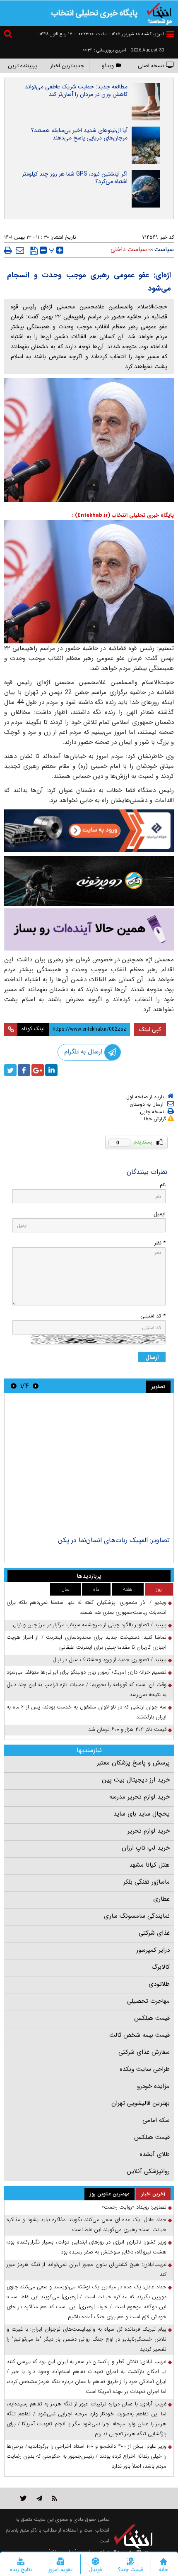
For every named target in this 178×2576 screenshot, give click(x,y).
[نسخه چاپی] (8, 250)
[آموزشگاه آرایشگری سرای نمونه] (89, 930)
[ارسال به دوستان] (20, 250)
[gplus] (38, 1070)
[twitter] (10, 1070)
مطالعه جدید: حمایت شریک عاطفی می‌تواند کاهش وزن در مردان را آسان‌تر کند (76, 90)
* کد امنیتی (153, 1316)
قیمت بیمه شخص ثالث (140, 2035)
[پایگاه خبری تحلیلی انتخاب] (159, 13)
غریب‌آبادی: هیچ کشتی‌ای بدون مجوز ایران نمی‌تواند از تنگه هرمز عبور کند (87, 2269)
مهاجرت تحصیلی (148, 2001)
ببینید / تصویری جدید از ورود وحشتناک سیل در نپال (109, 1660)
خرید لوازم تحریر (149, 1831)
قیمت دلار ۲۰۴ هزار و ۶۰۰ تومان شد (127, 1729)
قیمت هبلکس (152, 2018)
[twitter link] (23, 2498)
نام (163, 1185)
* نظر (160, 1243)
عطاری (161, 1899)
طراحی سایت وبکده (145, 2069)
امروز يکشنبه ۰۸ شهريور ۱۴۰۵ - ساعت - (119, 34)
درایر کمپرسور (153, 1950)
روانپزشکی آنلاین (148, 2171)
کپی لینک (150, 1029)
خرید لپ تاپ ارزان (146, 1848)
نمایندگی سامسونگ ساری (137, 1916)
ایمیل (160, 1214)
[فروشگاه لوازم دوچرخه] (89, 881)
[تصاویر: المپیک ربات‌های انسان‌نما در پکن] (89, 1466)
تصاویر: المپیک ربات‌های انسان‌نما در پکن (114, 1540)
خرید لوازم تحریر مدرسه (140, 1797)
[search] (9, 35)
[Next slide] (14, 1386)
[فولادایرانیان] (89, 830)
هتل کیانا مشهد (149, 1865)
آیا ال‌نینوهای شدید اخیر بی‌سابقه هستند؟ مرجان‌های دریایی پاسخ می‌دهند (79, 134)
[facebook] (24, 1070)
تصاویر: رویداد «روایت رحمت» (134, 2207)
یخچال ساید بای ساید (142, 1814)
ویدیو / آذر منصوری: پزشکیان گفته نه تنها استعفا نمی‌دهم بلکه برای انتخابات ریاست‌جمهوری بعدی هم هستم (87, 1607)
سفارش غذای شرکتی (144, 2052)
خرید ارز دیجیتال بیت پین (136, 1780)
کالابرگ (161, 1967)
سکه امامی (156, 2120)
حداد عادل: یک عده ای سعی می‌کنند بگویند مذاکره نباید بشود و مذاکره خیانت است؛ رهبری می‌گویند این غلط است (87, 2225)
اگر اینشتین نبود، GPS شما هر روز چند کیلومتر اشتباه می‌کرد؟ (75, 178)
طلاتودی (159, 1984)
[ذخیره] (34, 251)
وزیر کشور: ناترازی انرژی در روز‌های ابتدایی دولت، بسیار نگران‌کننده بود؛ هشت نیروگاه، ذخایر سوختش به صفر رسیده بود (87, 2247)
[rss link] (54, 2498)
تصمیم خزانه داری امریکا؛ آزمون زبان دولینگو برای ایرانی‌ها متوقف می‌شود (87, 1672)
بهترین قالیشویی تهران (141, 2103)
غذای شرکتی (154, 1933)
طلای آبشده (155, 2154)
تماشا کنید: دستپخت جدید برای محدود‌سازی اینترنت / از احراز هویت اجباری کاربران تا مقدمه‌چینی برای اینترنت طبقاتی (87, 1642)
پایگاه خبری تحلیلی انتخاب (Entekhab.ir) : (123, 515)
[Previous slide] (36, 1386)
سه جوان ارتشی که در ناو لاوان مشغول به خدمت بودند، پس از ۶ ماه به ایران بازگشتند (87, 1712)
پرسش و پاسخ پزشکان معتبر (133, 1763)
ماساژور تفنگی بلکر (147, 1882)
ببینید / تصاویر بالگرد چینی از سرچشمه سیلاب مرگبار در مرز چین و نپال (90, 1625)
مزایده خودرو (153, 2086)
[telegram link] (39, 2498)
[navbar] (170, 34)
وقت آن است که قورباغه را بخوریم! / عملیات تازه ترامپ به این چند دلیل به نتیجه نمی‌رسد (87, 1690)
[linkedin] (51, 1070)
